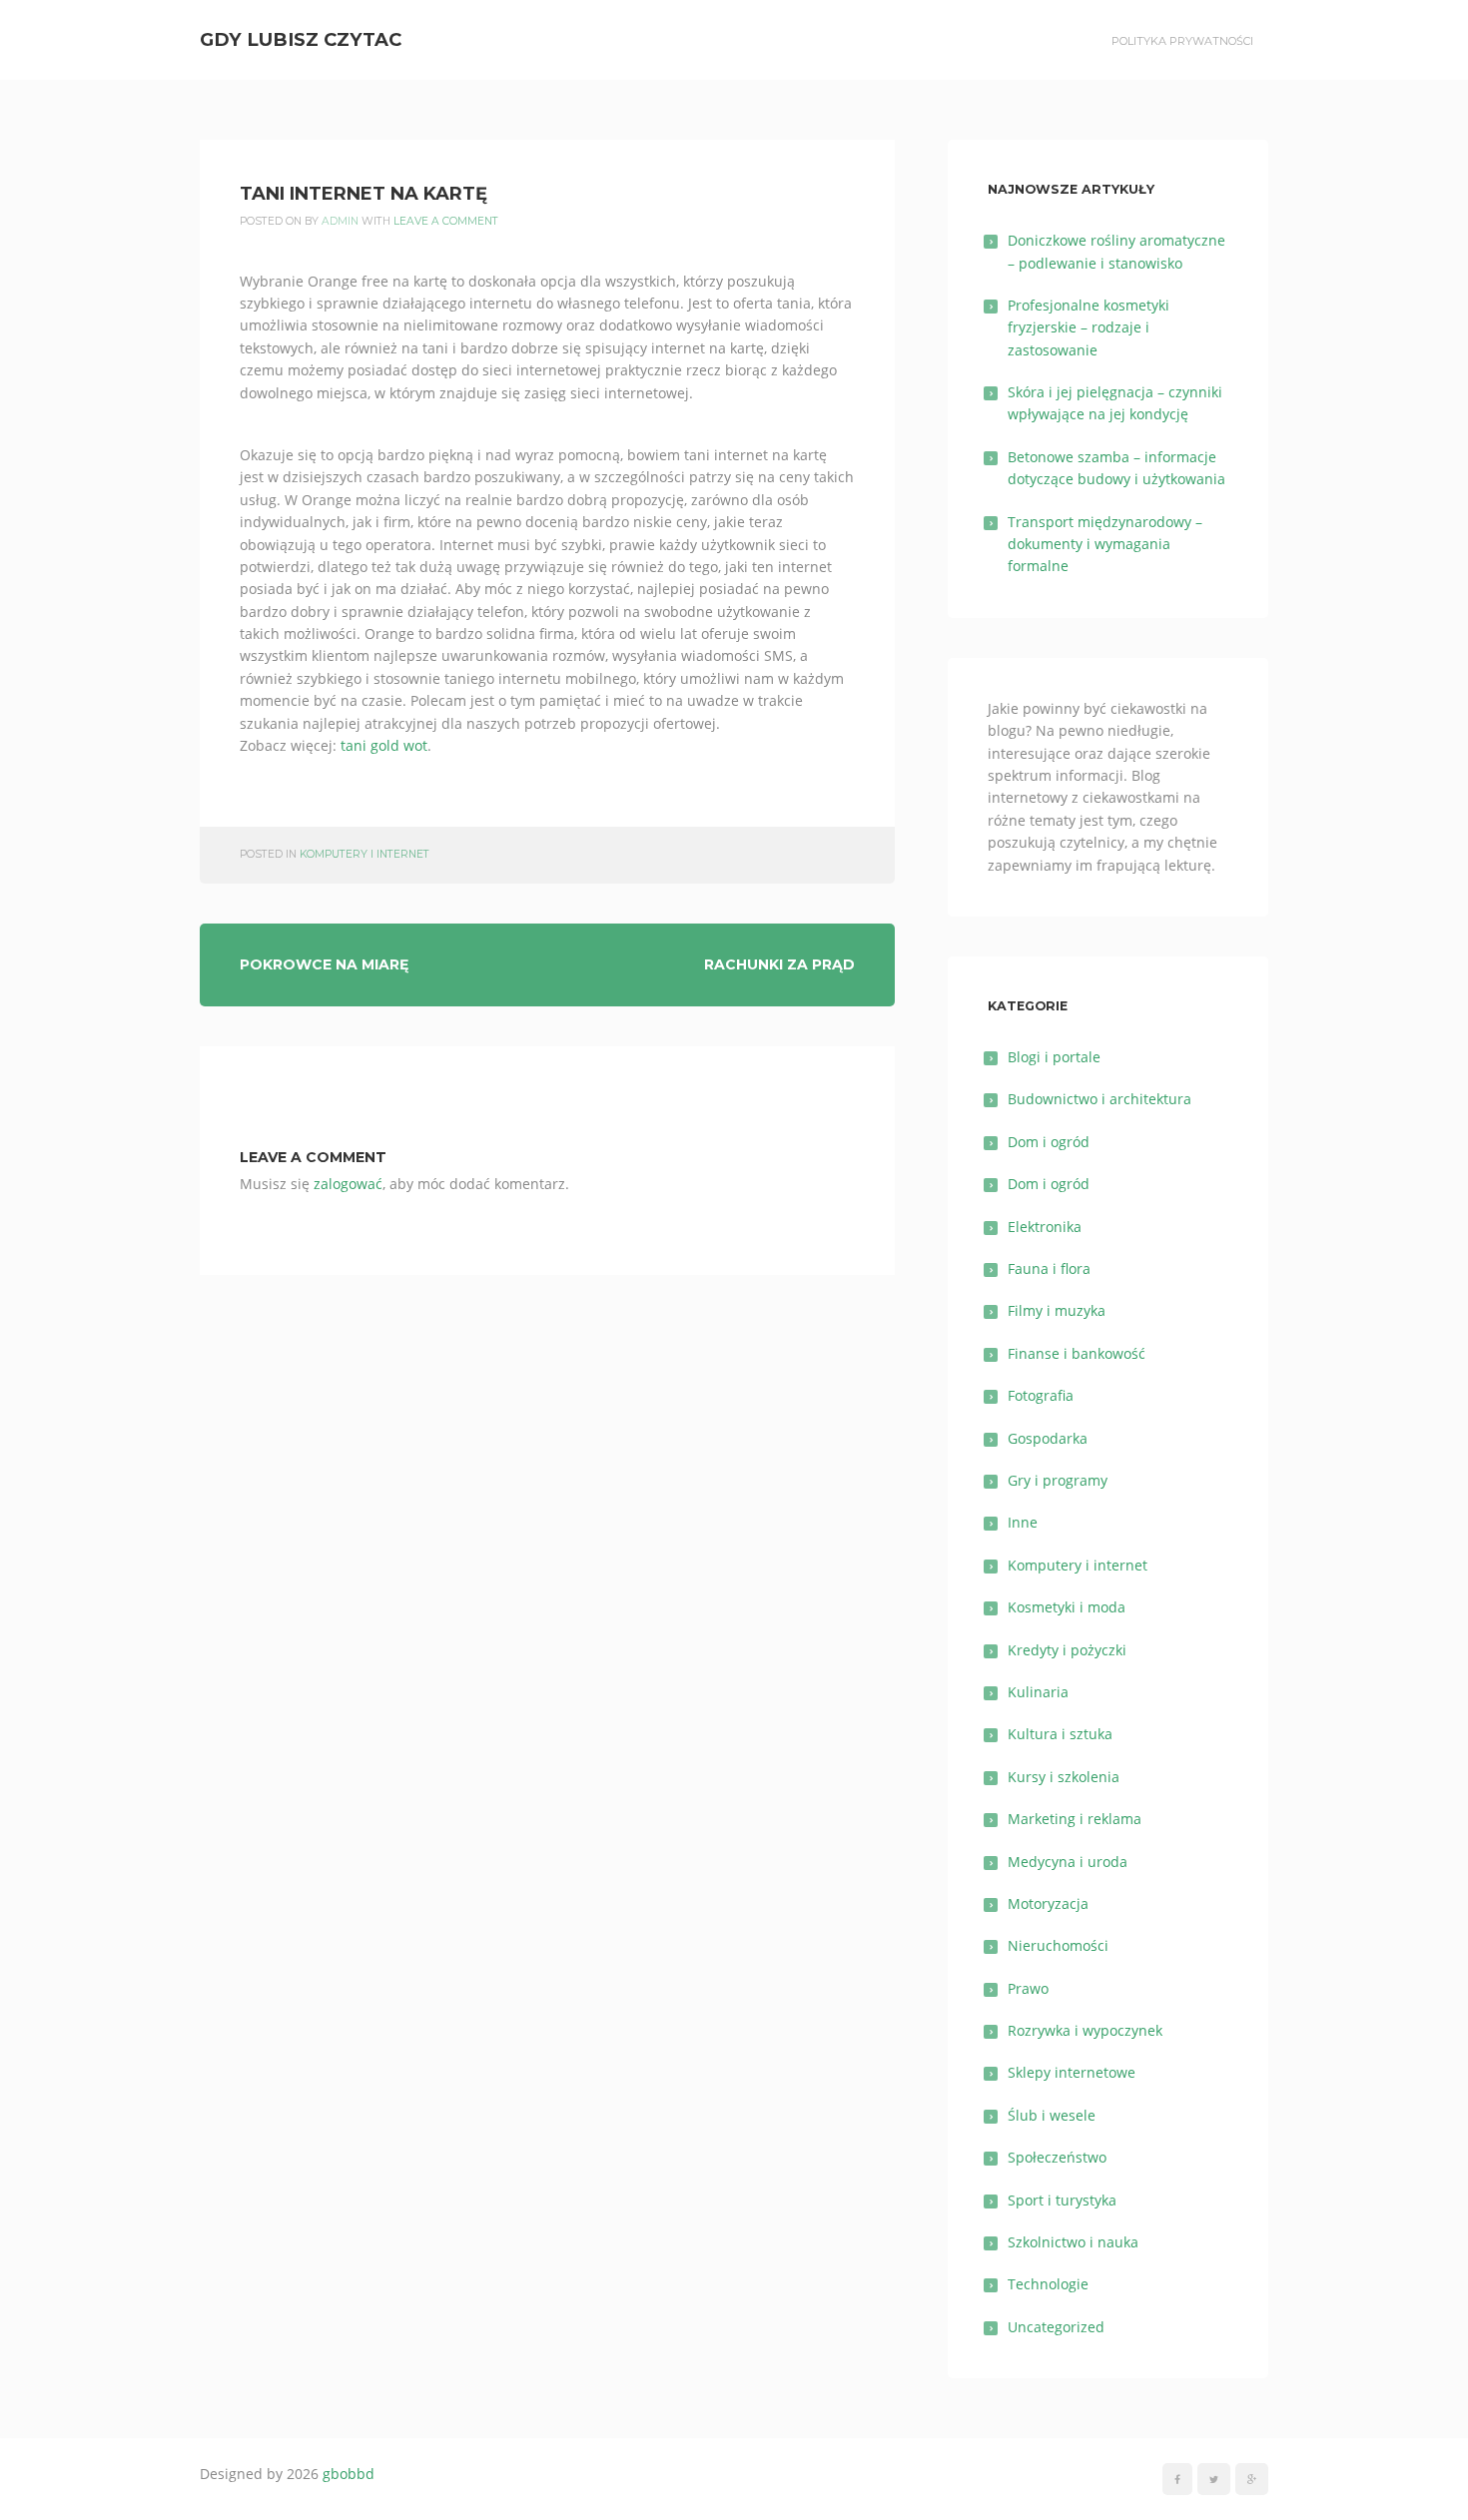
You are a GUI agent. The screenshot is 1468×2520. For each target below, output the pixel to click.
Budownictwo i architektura (1100, 1099)
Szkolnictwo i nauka (1073, 2242)
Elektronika (1045, 1227)
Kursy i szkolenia (1064, 1777)
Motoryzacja (1048, 1903)
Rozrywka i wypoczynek (1085, 2030)
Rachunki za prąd (779, 964)
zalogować (348, 1184)
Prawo (1028, 1988)
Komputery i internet (365, 854)
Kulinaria (1038, 1692)
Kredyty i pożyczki (1067, 1650)
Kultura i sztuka (1060, 1734)
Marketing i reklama (1075, 1819)
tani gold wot (384, 745)
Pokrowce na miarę (324, 964)
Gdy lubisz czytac (301, 39)
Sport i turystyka (1062, 2200)
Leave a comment (446, 221)
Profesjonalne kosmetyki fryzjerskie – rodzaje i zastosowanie (1089, 327)
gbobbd (349, 2474)
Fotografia (1041, 1395)
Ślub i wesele (1052, 2115)
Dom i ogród (1049, 1142)
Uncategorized (1056, 2327)
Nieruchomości (1058, 1945)
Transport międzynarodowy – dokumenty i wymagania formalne (1105, 544)
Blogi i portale (1054, 1057)
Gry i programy (1058, 1480)
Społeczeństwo (1057, 2157)
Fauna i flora (1049, 1268)
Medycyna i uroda (1068, 1862)
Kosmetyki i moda (1067, 1607)
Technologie (1048, 2284)
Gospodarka (1048, 1438)
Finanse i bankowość (1077, 1353)
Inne (1023, 1522)
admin (340, 221)
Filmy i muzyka (1057, 1310)
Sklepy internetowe (1072, 2072)
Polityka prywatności (1182, 41)
